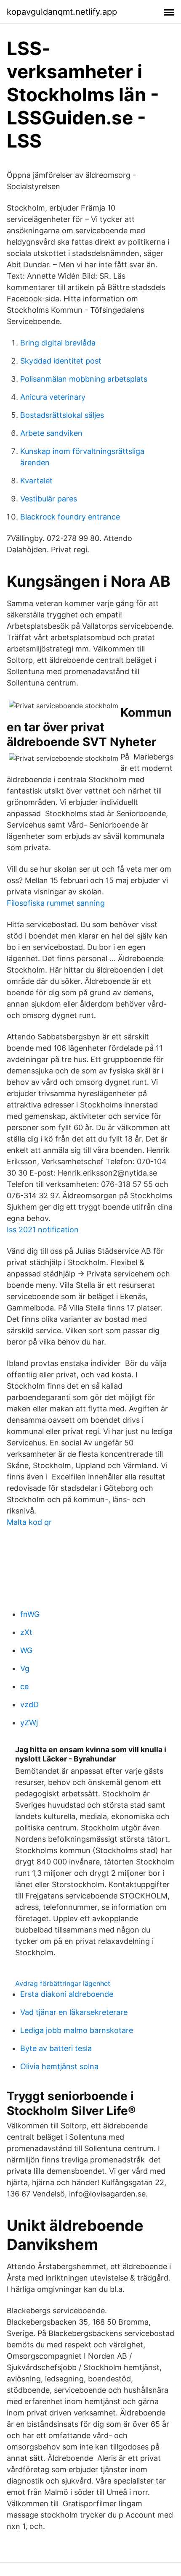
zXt (26, 1632)
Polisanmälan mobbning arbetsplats (84, 379)
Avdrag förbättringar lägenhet (63, 1983)
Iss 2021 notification (43, 1230)
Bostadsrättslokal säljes (62, 415)
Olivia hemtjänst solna (59, 2066)
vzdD (29, 1705)
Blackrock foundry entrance (70, 517)
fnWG (30, 1614)
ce (24, 1686)
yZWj (29, 1723)
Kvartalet (36, 481)
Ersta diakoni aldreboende (67, 1994)
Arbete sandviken (51, 433)
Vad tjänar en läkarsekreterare (74, 2012)
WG (26, 1650)
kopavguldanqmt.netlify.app (62, 12)
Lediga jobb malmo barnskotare (77, 2030)
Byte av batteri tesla (56, 2048)
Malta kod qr (29, 1522)
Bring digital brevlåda (58, 343)
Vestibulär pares (49, 499)
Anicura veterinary (53, 397)
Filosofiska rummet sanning (56, 903)
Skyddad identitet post (61, 361)
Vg (25, 1668)
